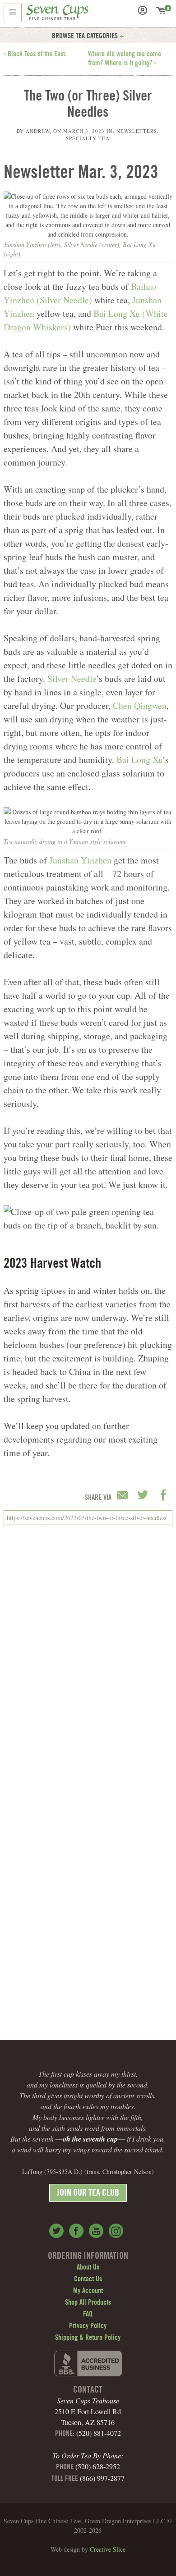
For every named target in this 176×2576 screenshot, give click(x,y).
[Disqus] (88, 1655)
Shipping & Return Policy (88, 2338)
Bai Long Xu (139, 760)
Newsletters (137, 131)
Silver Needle (72, 678)
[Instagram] (116, 2231)
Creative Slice (108, 2549)
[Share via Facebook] (163, 1496)
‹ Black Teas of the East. (35, 55)
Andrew (38, 131)
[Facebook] (76, 2231)
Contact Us (88, 2279)
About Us (88, 2268)
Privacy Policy (88, 2326)
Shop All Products (88, 2303)
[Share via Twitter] (144, 1496)
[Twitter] (56, 2231)
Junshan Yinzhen (80, 860)
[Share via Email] (124, 1496)
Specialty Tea (88, 138)
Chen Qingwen (140, 706)
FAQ (88, 2315)
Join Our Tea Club (88, 2194)
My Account (88, 2291)
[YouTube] (96, 2231)
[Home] (57, 14)
